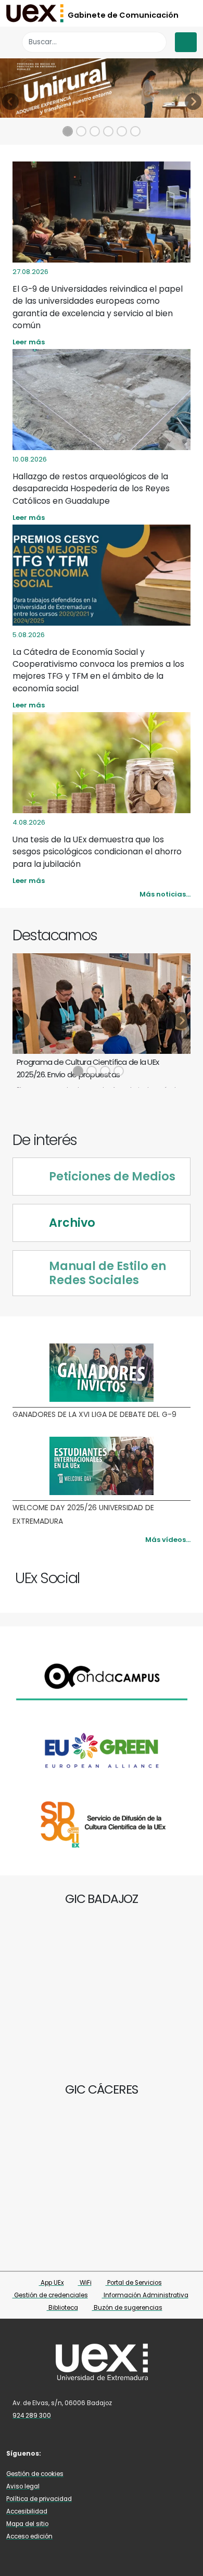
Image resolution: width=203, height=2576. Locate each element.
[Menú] (186, 42)
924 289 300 (32, 2416)
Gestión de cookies (35, 2474)
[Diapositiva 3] (95, 131)
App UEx (52, 2283)
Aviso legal (23, 2486)
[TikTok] (119, 2453)
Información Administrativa (145, 2295)
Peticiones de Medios (112, 1177)
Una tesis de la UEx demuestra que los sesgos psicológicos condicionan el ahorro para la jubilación (97, 852)
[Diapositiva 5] (122, 131)
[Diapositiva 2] (81, 131)
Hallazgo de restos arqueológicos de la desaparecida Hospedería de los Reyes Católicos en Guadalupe (91, 489)
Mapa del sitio (27, 2524)
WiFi (85, 2283)
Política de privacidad (39, 2499)
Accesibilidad (27, 2511)
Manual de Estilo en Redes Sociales (107, 1273)
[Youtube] (176, 1573)
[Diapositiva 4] (108, 131)
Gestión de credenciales (50, 2295)
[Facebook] (146, 1573)
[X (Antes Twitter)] (156, 1573)
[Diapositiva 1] (68, 131)
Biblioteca (62, 2308)
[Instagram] (166, 1573)
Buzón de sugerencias (127, 2308)
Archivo (72, 1223)
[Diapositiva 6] (135, 131)
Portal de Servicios (134, 2283)
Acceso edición (29, 2536)
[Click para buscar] (156, 42)
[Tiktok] (186, 1573)
